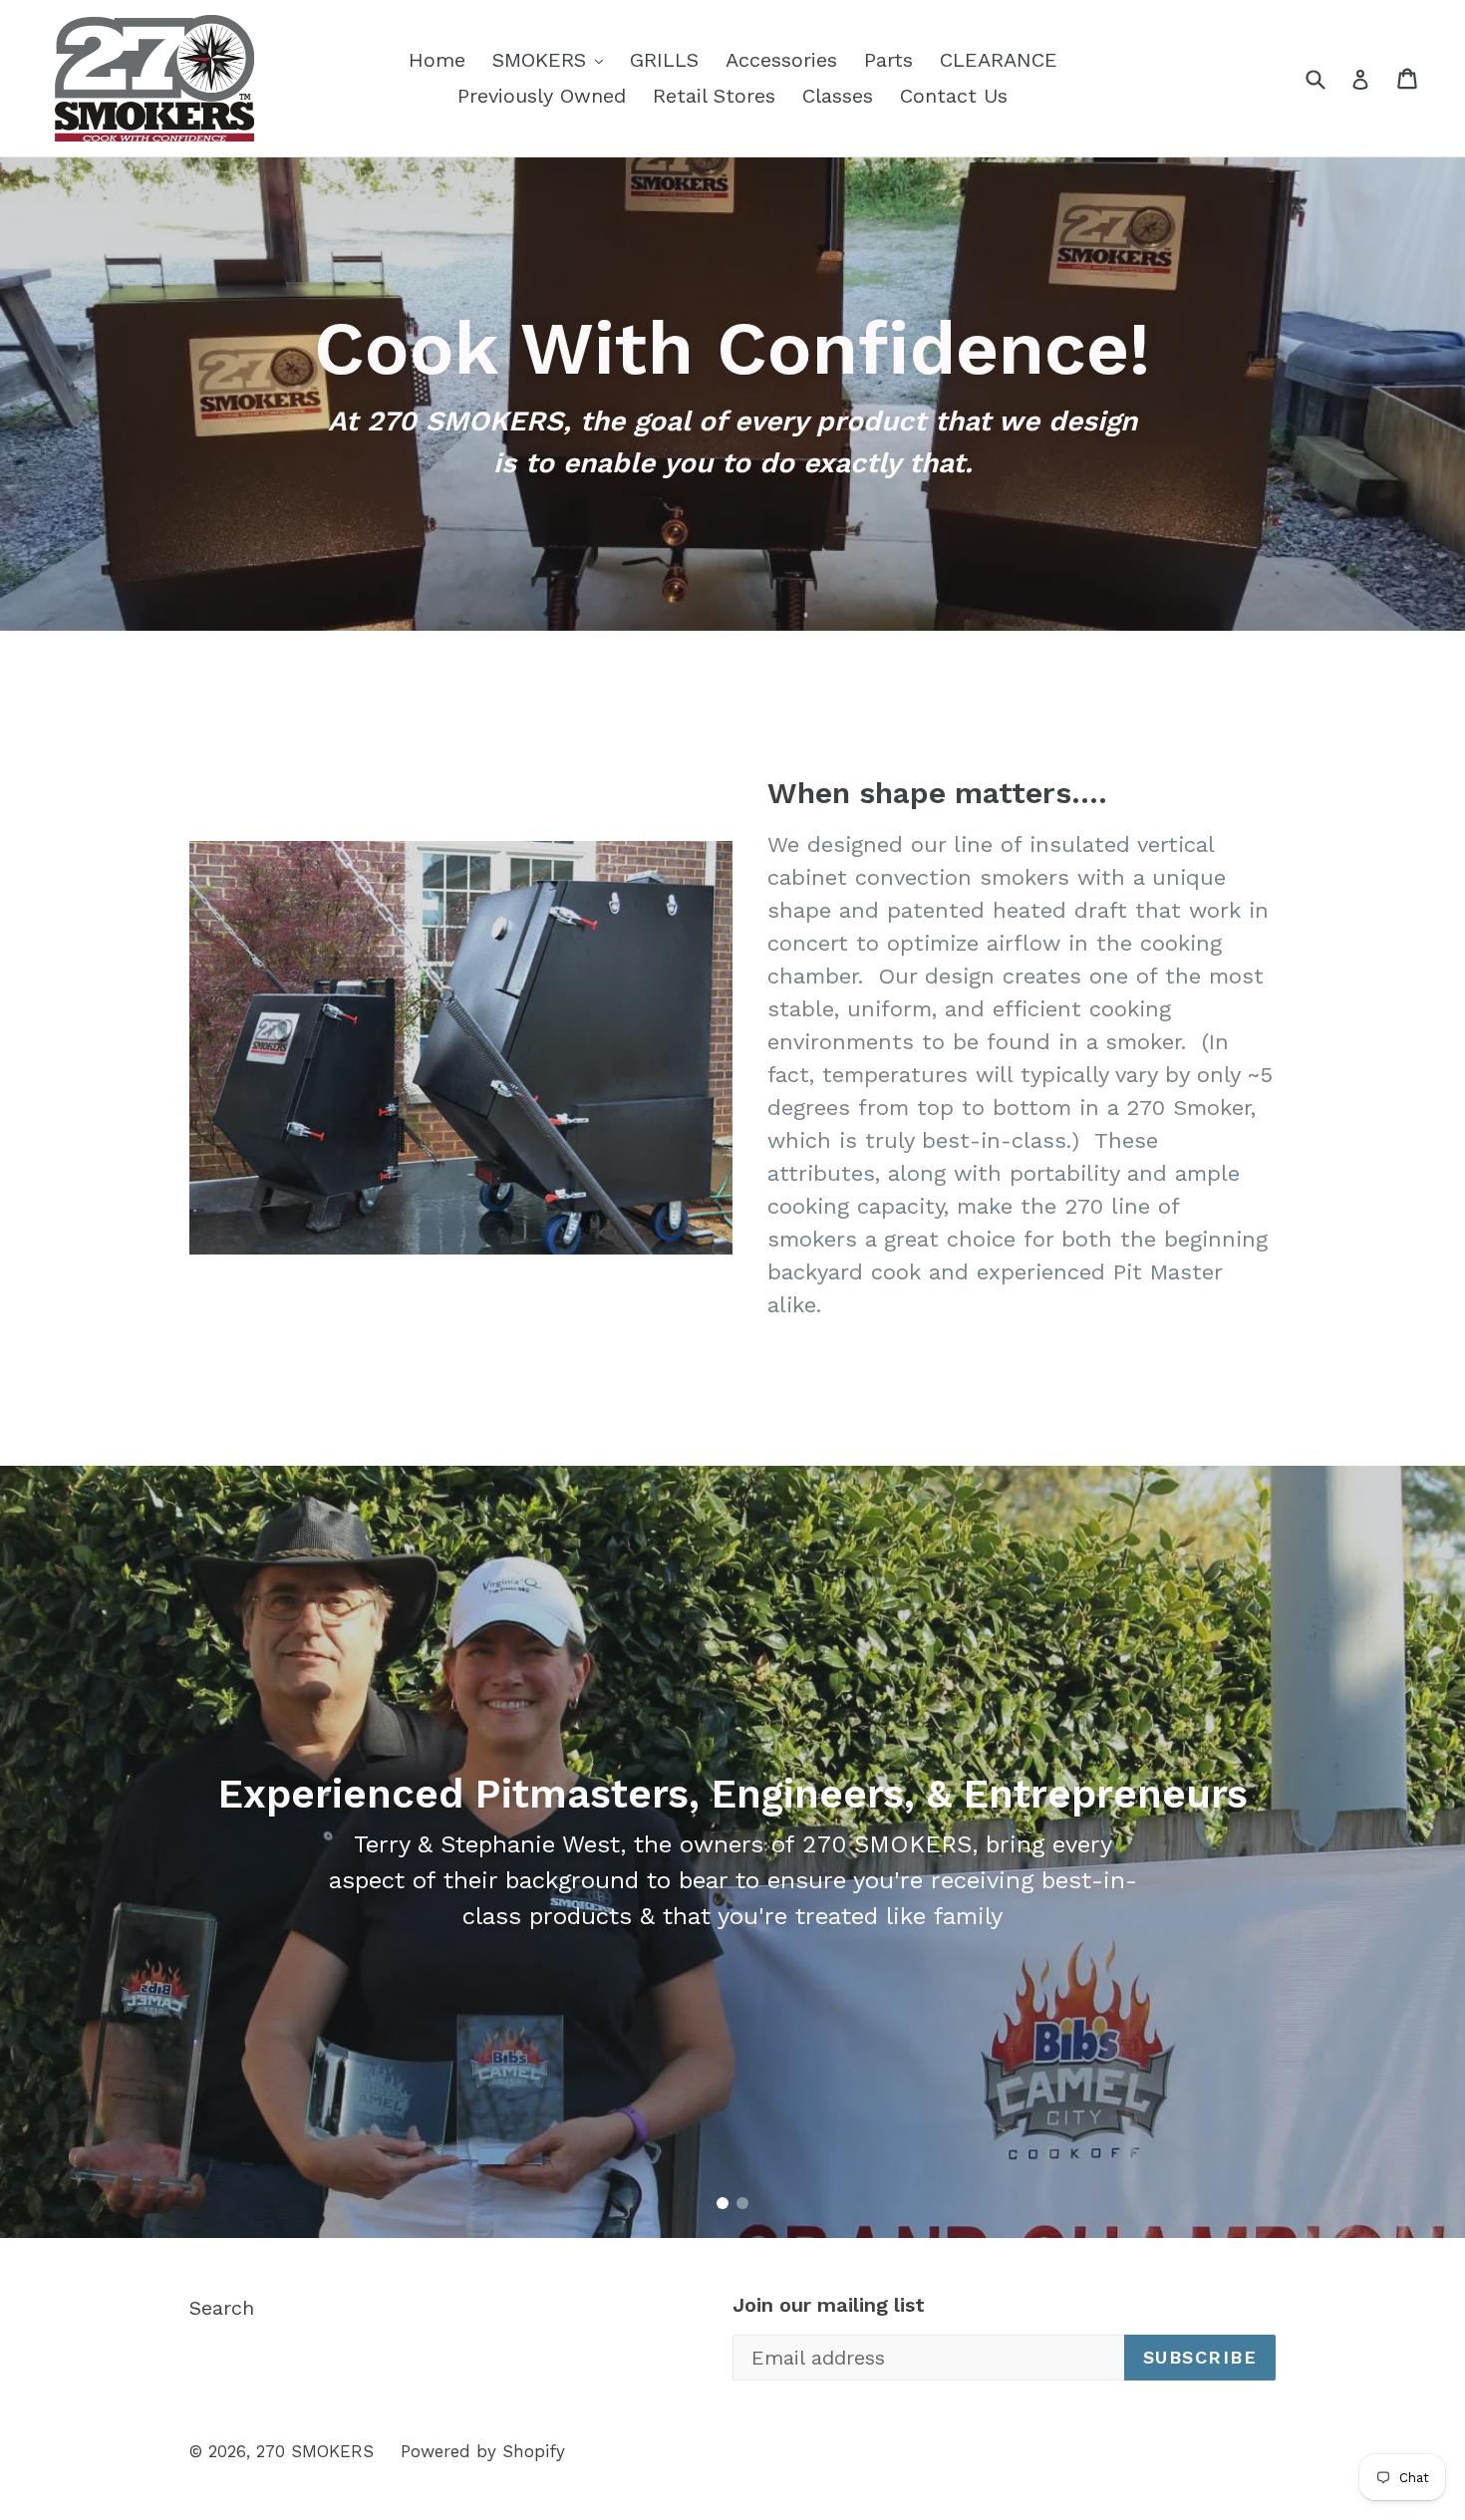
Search (222, 2308)
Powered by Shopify (483, 2451)
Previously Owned (542, 96)
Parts (888, 60)
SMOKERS (553, 59)
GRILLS (664, 60)
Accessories (781, 60)
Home (437, 60)
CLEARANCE (999, 60)
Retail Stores (714, 96)
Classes (838, 96)
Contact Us (954, 96)
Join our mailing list (829, 2305)
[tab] (723, 2203)
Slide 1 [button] (723, 2203)
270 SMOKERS (315, 2451)
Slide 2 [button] (742, 2203)
